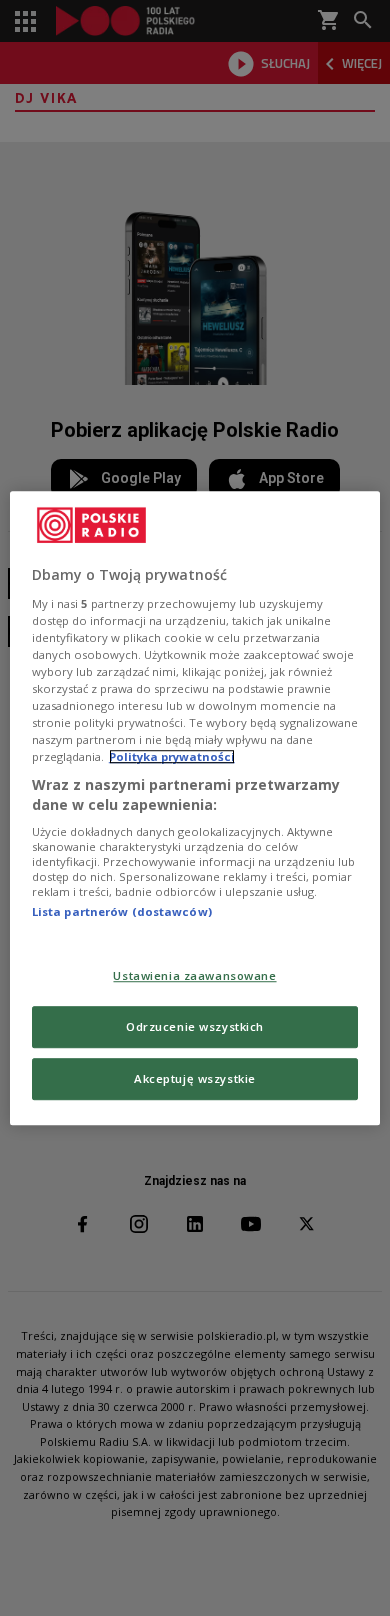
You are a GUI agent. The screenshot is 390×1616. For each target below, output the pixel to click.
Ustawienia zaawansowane (194, 975)
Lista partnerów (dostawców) (122, 912)
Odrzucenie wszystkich (195, 1026)
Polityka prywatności (172, 756)
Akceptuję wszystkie (195, 1078)
